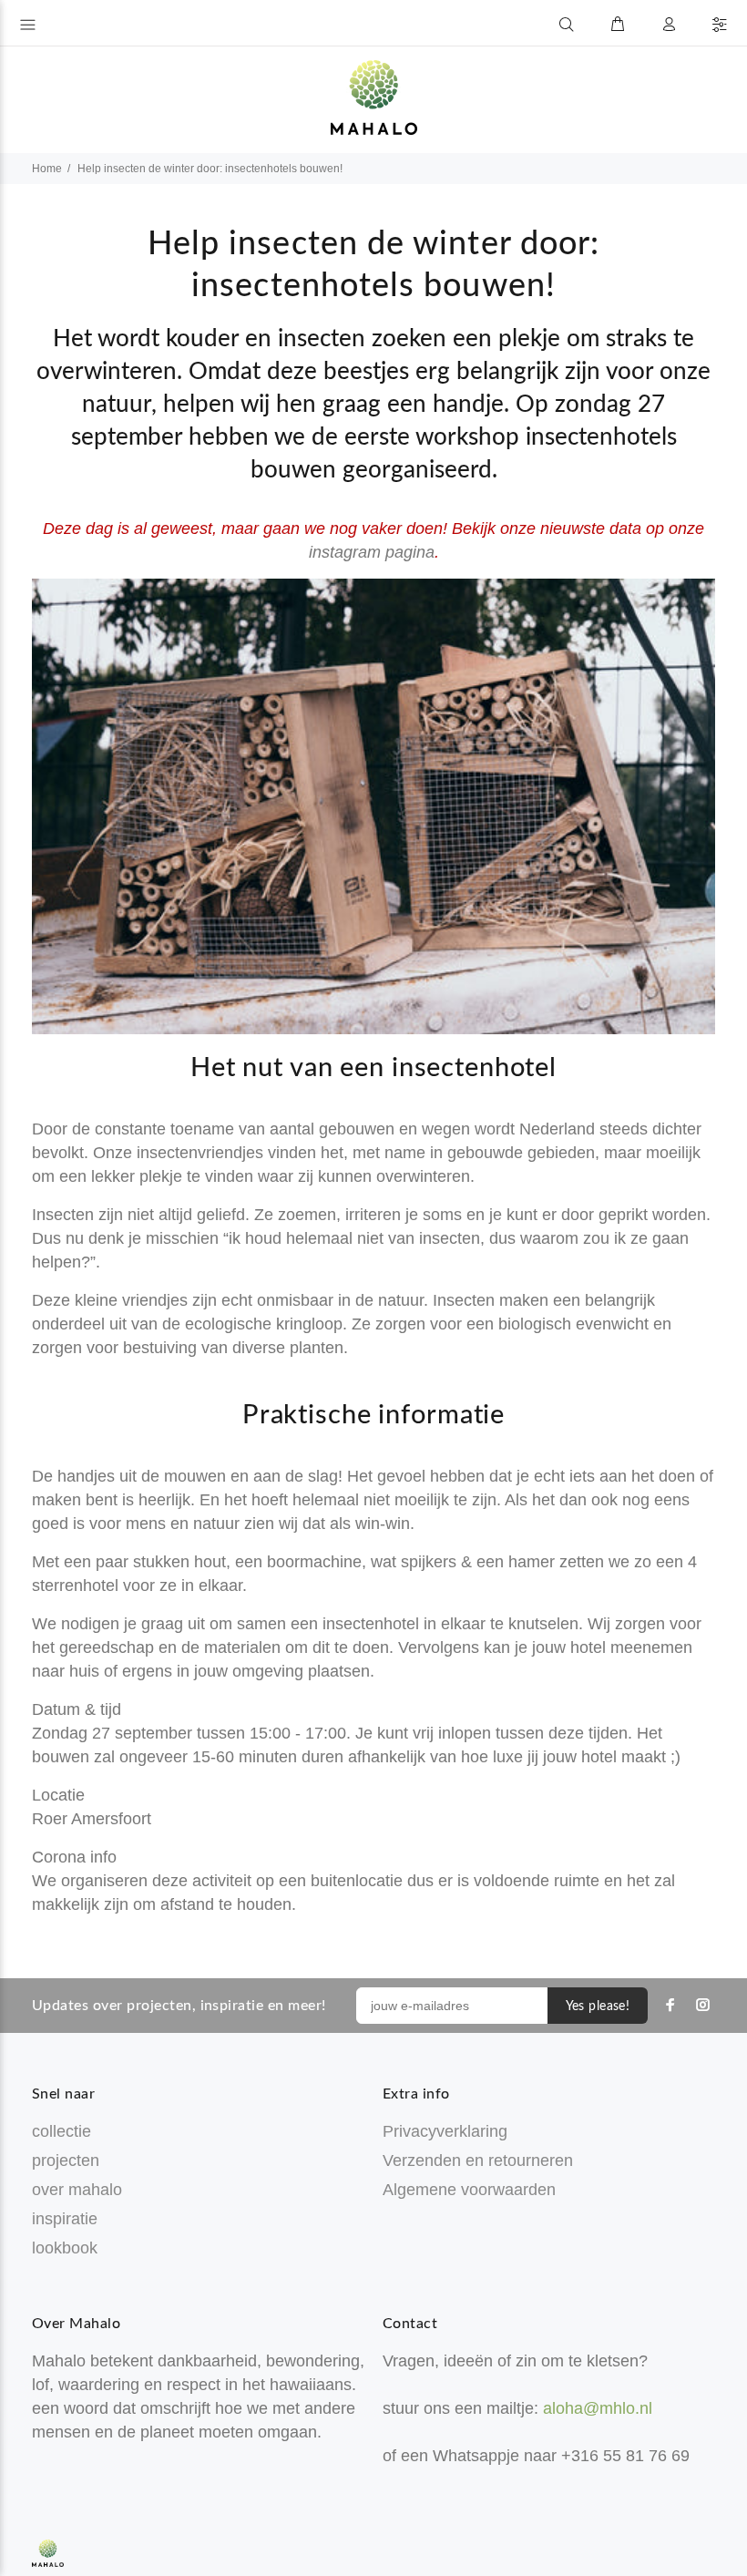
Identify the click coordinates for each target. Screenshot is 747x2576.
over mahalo (77, 2190)
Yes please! (598, 2006)
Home (47, 169)
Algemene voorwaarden (469, 2190)
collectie (61, 2131)
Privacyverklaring (445, 2131)
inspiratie (65, 2219)
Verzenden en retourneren (478, 2160)
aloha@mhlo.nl (598, 2408)
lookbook (65, 2248)
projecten (66, 2160)
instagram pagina (372, 552)
